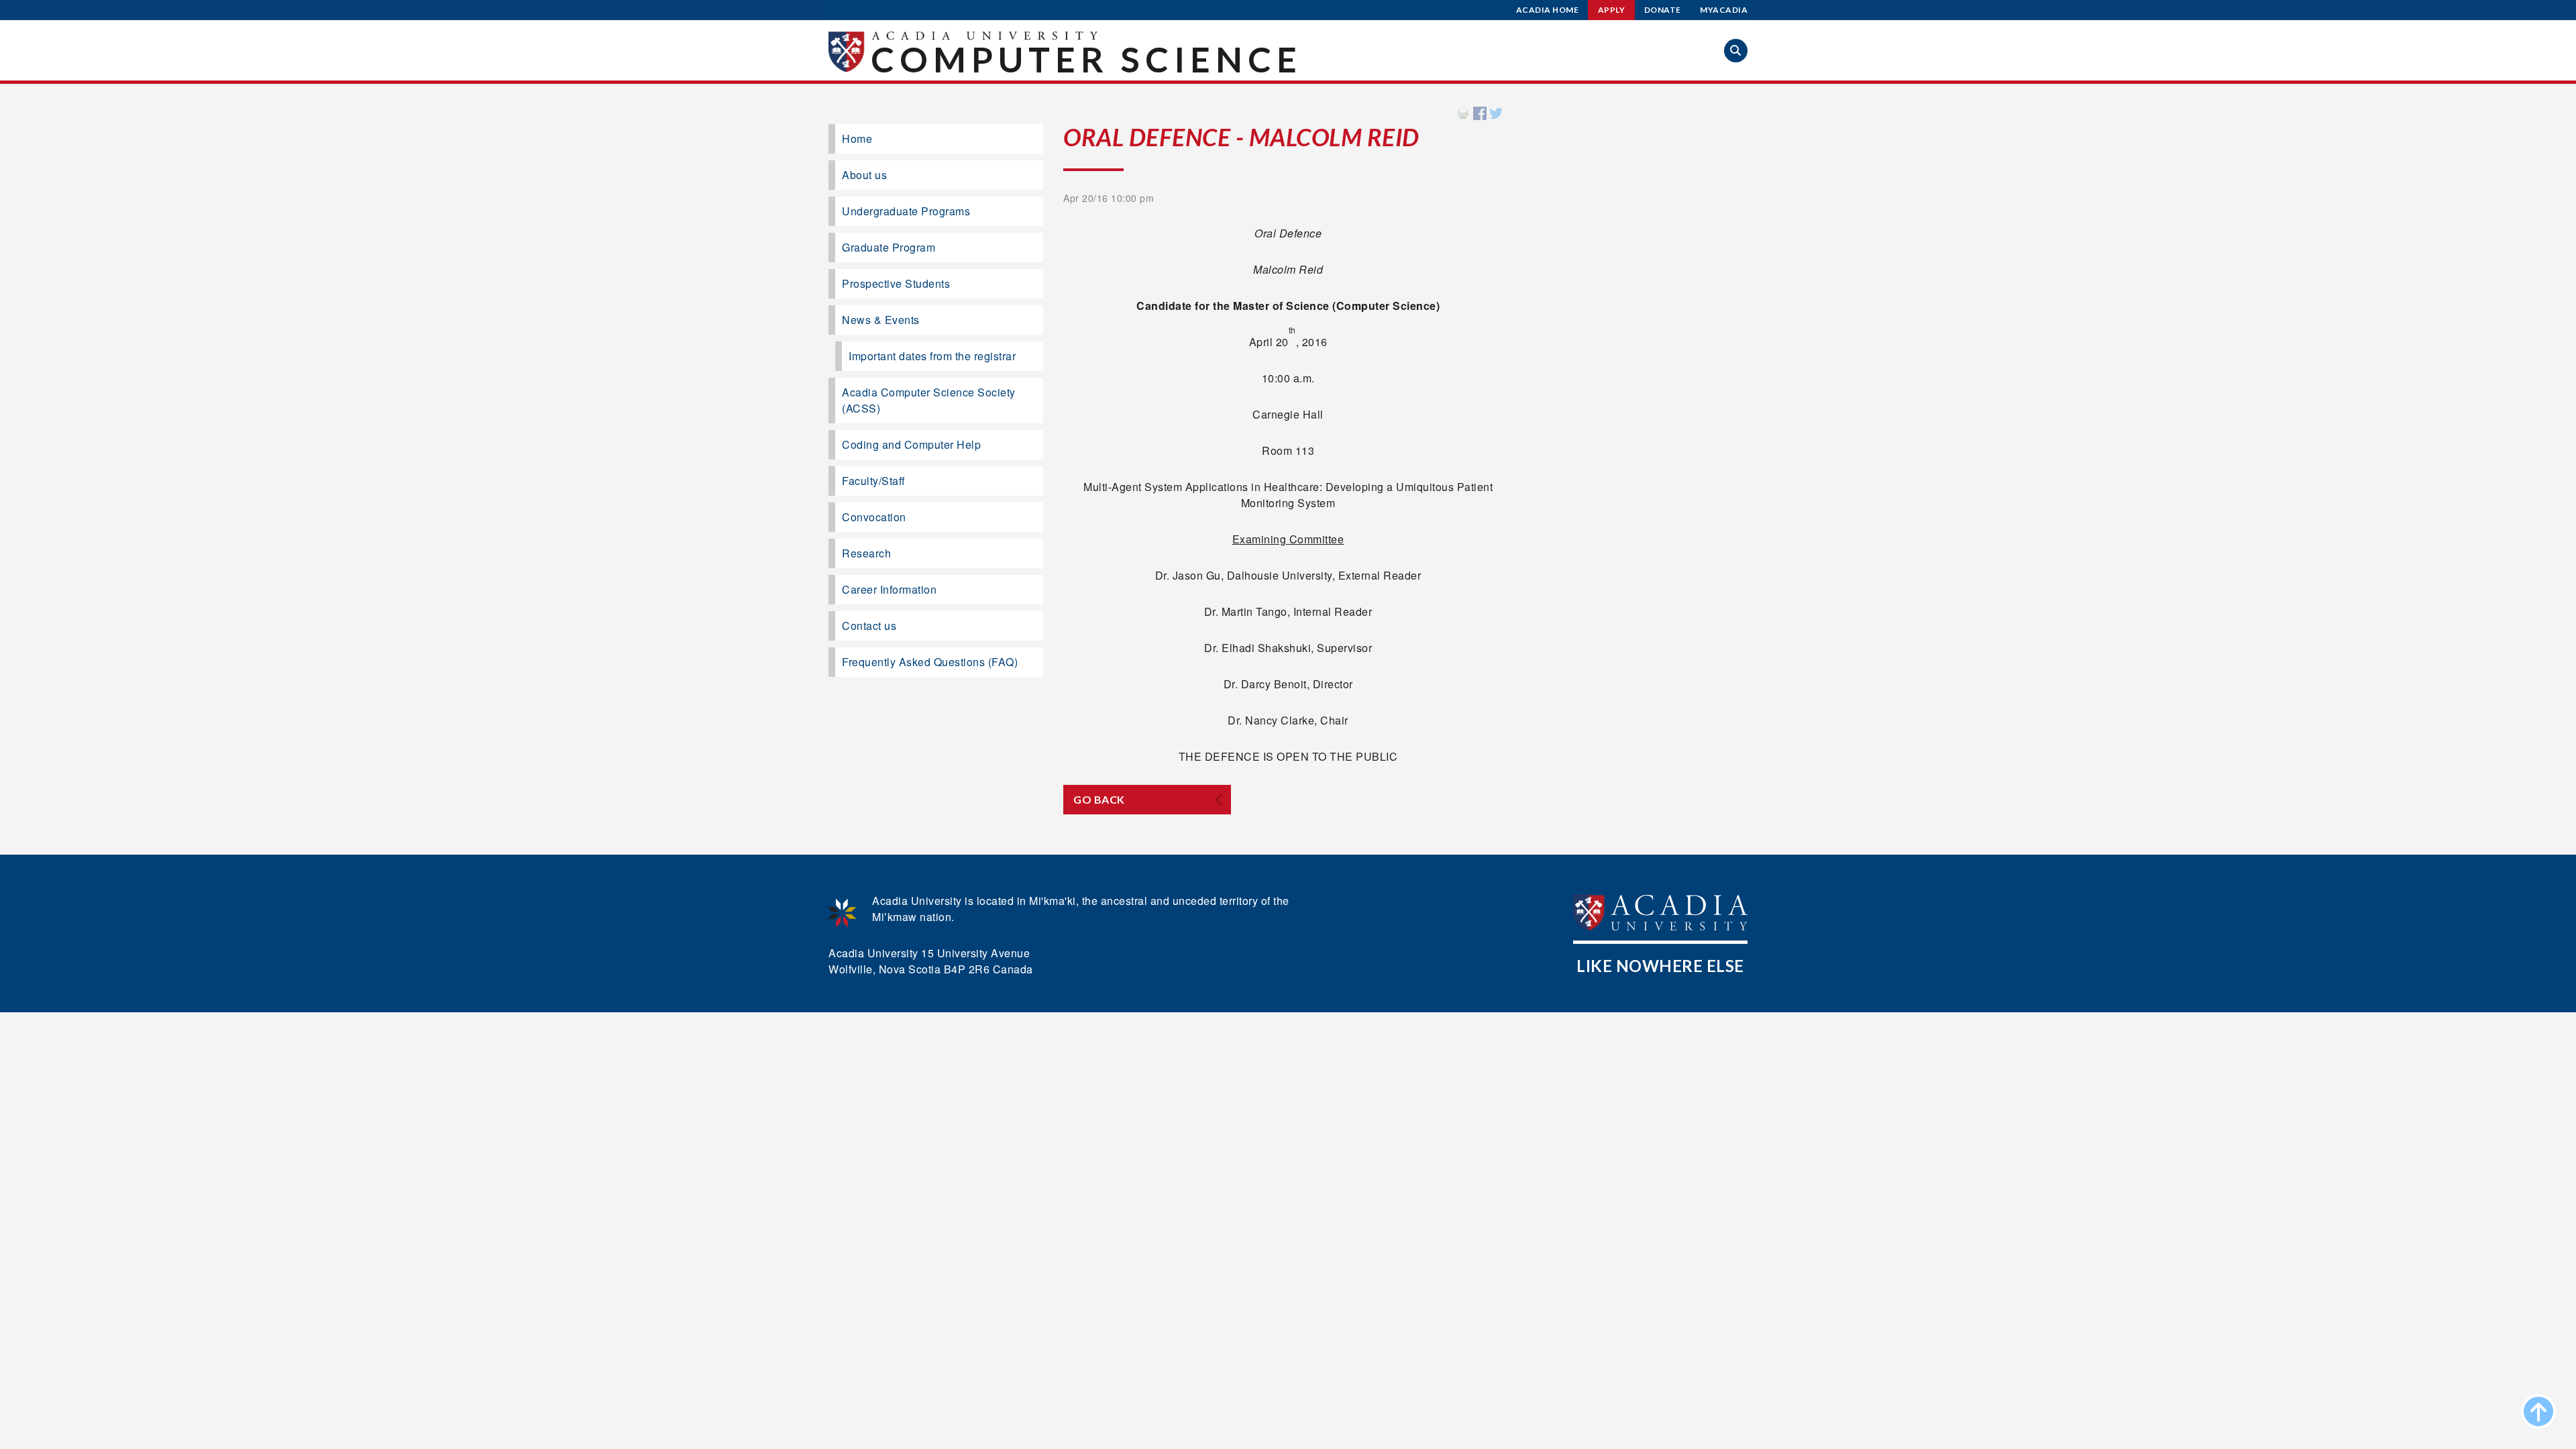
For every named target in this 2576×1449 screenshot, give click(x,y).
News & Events (881, 320)
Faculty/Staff (873, 481)
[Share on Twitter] (1496, 112)
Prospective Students (896, 283)
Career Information (889, 589)
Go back (1099, 799)
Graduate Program (889, 247)
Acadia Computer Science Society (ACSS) (929, 400)
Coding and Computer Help (911, 444)
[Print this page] (1463, 112)
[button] (1736, 51)
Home (857, 139)
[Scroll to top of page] (2538, 1411)
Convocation (874, 517)
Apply (1612, 10)
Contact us (869, 626)
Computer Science (1086, 59)
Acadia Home (1548, 10)
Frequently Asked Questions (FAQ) (930, 662)
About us (864, 175)
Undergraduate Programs (906, 211)
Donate (1663, 10)
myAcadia (1724, 10)
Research (866, 553)
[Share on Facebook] (1480, 112)
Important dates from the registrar (932, 356)
